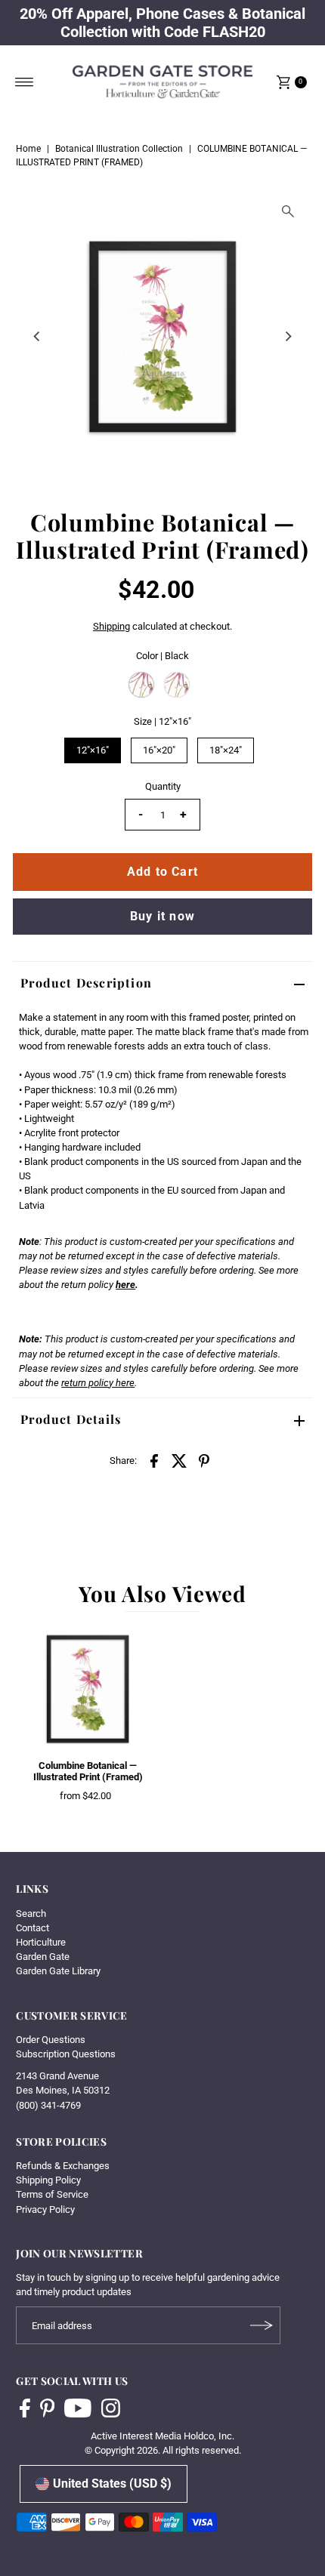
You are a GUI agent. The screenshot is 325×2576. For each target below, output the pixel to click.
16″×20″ (159, 750)
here (125, 1285)
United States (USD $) (112, 2484)
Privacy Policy (45, 2209)
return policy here (98, 1383)
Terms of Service (52, 2194)
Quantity (163, 786)
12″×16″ (93, 750)
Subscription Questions (66, 2054)
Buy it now (162, 916)
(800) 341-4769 (48, 2105)
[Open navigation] (25, 82)
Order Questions (51, 2040)
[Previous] (37, 337)
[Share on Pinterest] (204, 1460)
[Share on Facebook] (154, 1460)
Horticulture (41, 1942)
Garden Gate (43, 1957)
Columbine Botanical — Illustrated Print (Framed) (88, 1771)
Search (31, 1914)
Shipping (111, 626)
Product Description (86, 983)
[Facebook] (25, 2410)
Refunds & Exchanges (63, 2166)
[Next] (288, 337)
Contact (32, 1928)
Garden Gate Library (58, 1971)
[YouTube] (78, 2410)
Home (28, 149)
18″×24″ (226, 750)
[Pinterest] (47, 2410)
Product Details (71, 1419)
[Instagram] (111, 2410)
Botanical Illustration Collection (119, 149)
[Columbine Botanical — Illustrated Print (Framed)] (88, 1689)
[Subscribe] (262, 2325)
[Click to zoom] (288, 211)
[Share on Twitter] (179, 1460)
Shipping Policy (48, 2180)
